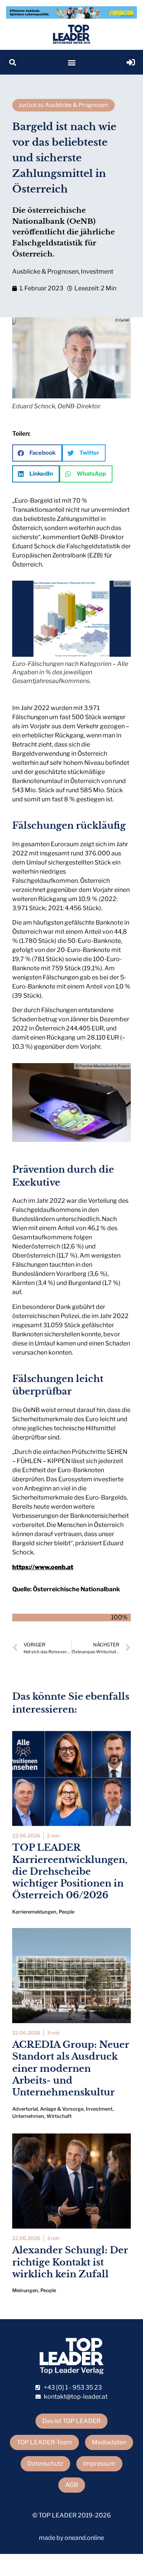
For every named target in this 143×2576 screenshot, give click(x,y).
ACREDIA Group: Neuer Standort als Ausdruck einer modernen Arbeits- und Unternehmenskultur (71, 2068)
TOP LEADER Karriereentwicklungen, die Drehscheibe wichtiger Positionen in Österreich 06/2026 (70, 1871)
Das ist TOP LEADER (71, 2421)
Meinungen (25, 2290)
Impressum (99, 2464)
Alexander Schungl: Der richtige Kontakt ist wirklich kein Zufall (70, 2262)
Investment (97, 271)
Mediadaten (109, 2442)
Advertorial (25, 2109)
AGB (72, 2485)
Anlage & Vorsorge (62, 2109)
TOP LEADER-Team (44, 2442)
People (67, 1912)
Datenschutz (45, 2464)
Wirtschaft (59, 2116)
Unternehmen (28, 2116)
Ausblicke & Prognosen (45, 271)
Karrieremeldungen (34, 1912)
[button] (12, 62)
